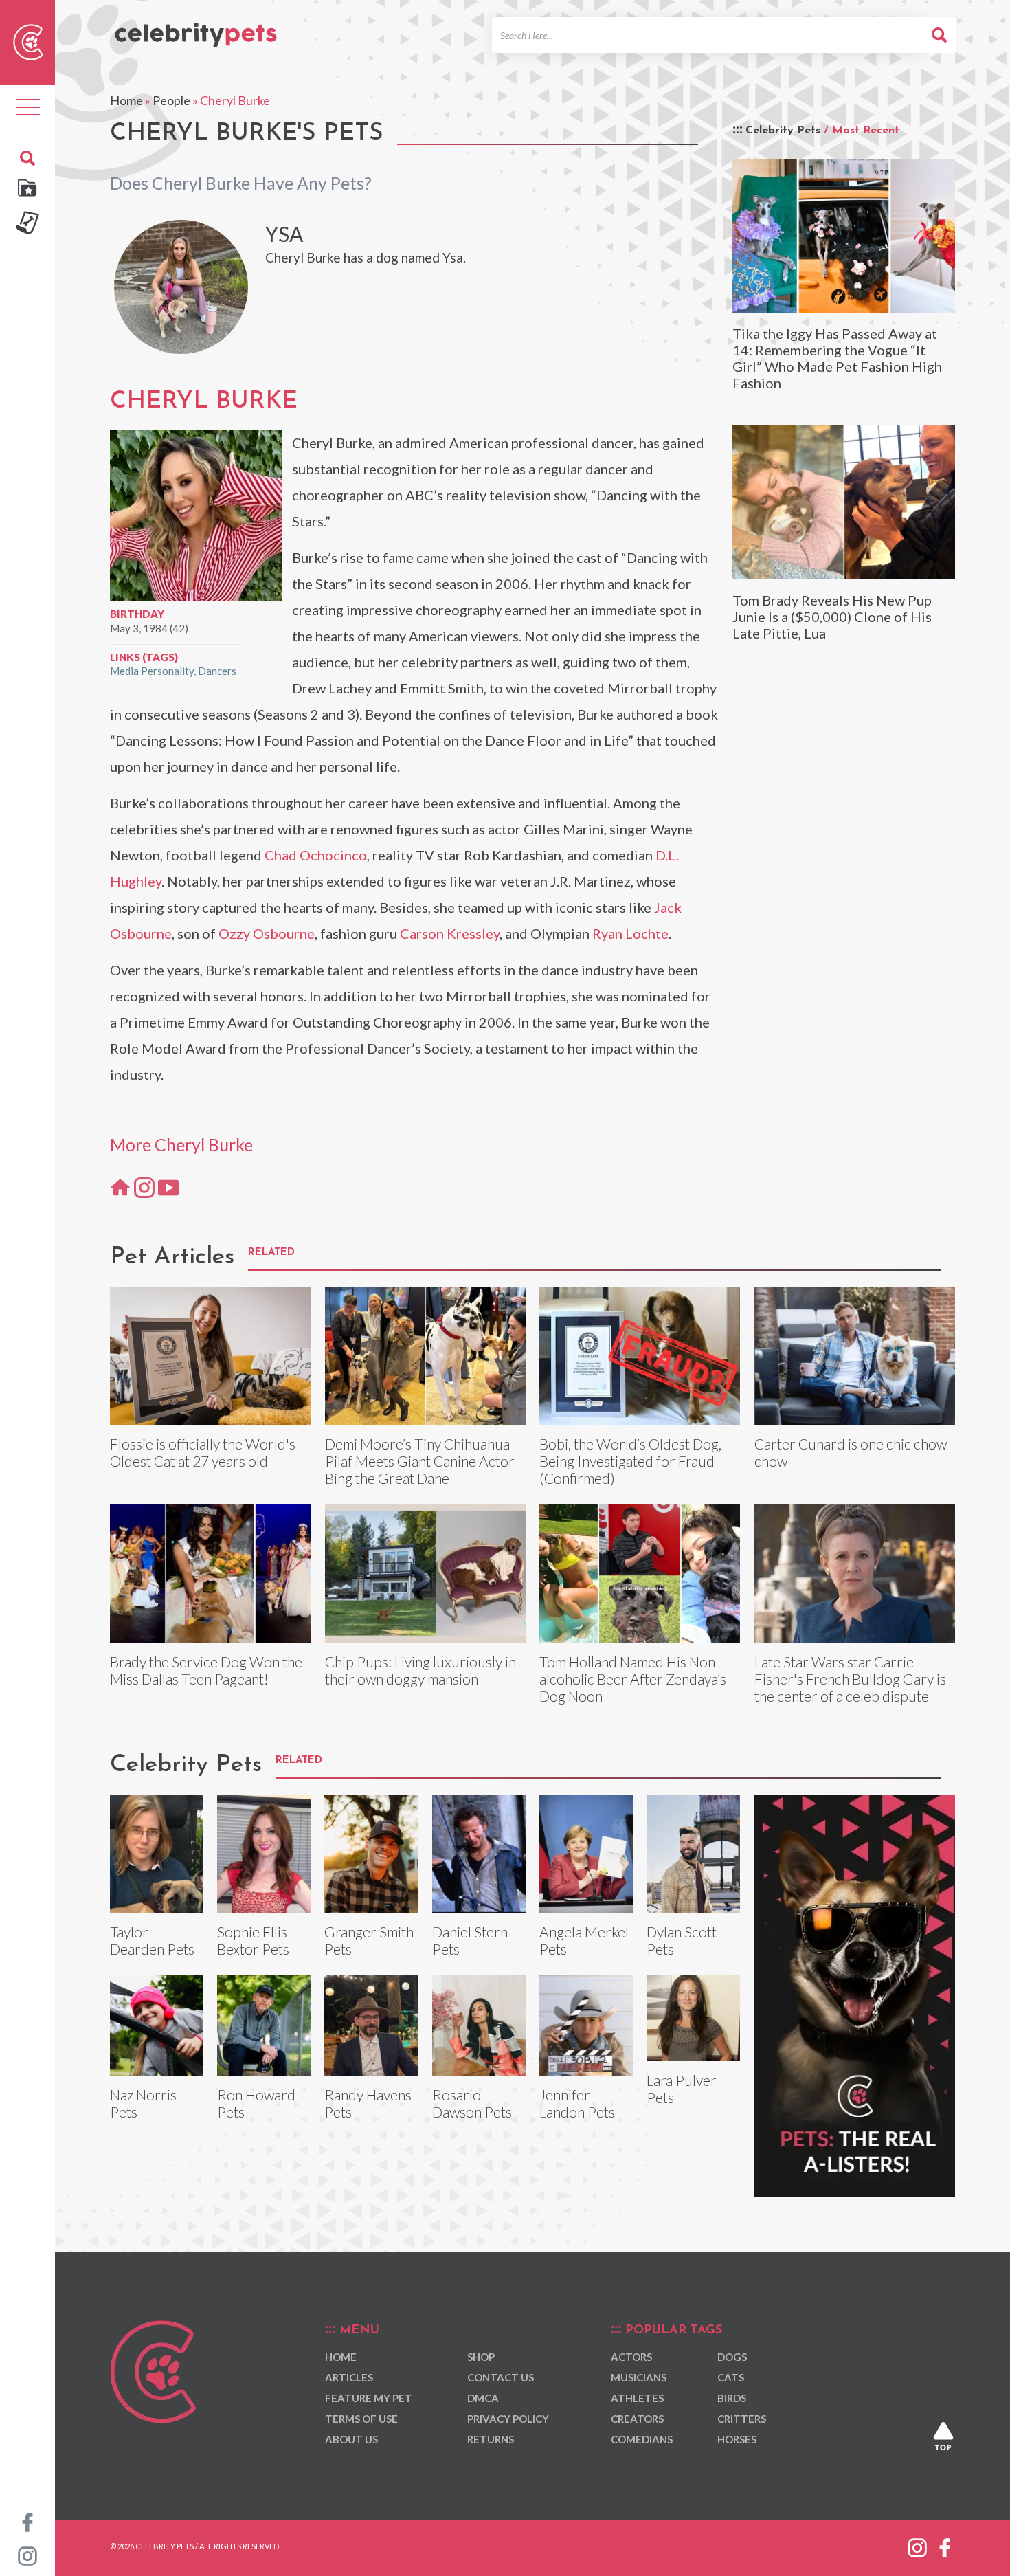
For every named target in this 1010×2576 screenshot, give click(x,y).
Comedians (642, 2439)
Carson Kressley (450, 933)
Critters (742, 2419)
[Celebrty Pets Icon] (28, 41)
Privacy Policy (508, 2419)
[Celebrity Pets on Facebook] (27, 2521)
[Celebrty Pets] (196, 29)
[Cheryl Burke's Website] (120, 1187)
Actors (631, 2357)
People (171, 100)
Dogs (732, 2357)
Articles (349, 2377)
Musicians (639, 2377)
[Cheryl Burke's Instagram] (144, 1187)
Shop (481, 2357)
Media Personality (152, 671)
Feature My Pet (369, 2398)
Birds (732, 2398)
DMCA (483, 2398)
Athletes (637, 2398)
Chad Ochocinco (316, 855)
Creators (637, 2419)
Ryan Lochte (630, 933)
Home (126, 100)
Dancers (217, 671)
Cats (731, 2377)
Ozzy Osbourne (267, 933)
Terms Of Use (361, 2419)
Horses (737, 2439)
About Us (351, 2439)
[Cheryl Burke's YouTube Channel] (168, 1187)
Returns (491, 2439)
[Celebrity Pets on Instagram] (27, 2555)
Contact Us (501, 2377)
